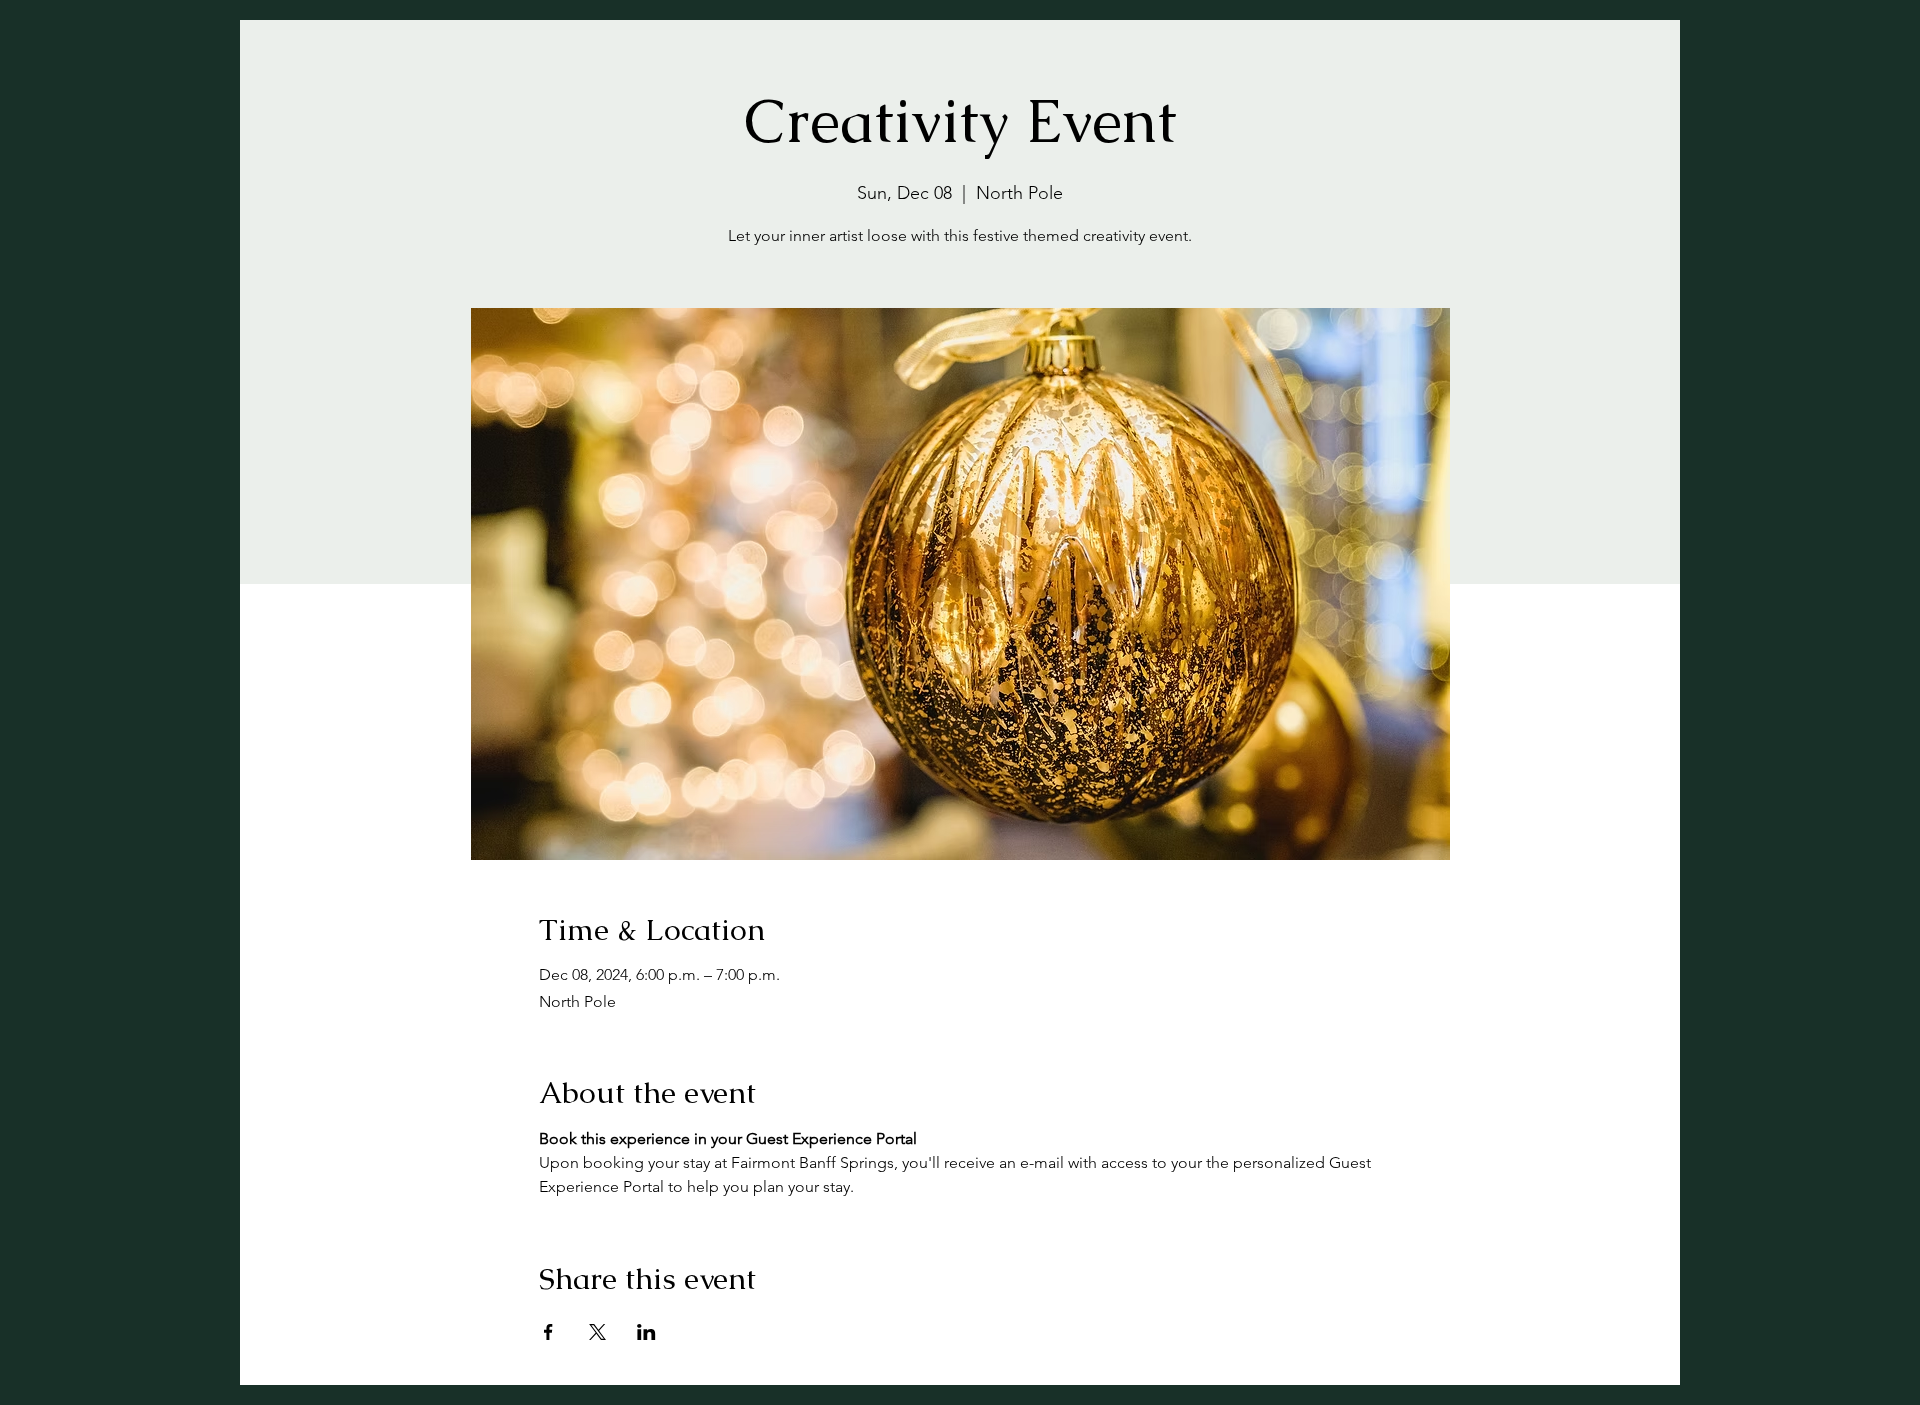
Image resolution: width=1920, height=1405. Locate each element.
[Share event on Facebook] (548, 1332)
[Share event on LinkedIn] (646, 1332)
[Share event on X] (597, 1332)
